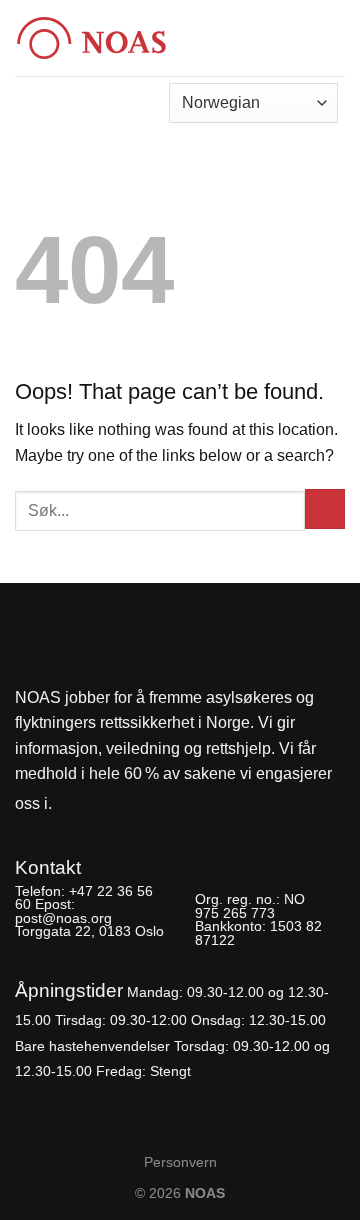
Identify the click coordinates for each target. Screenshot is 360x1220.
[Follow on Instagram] (106, 804)
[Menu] (333, 32)
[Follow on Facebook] (73, 804)
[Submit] (325, 509)
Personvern (180, 1162)
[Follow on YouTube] (140, 804)
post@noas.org (63, 918)
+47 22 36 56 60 (84, 898)
